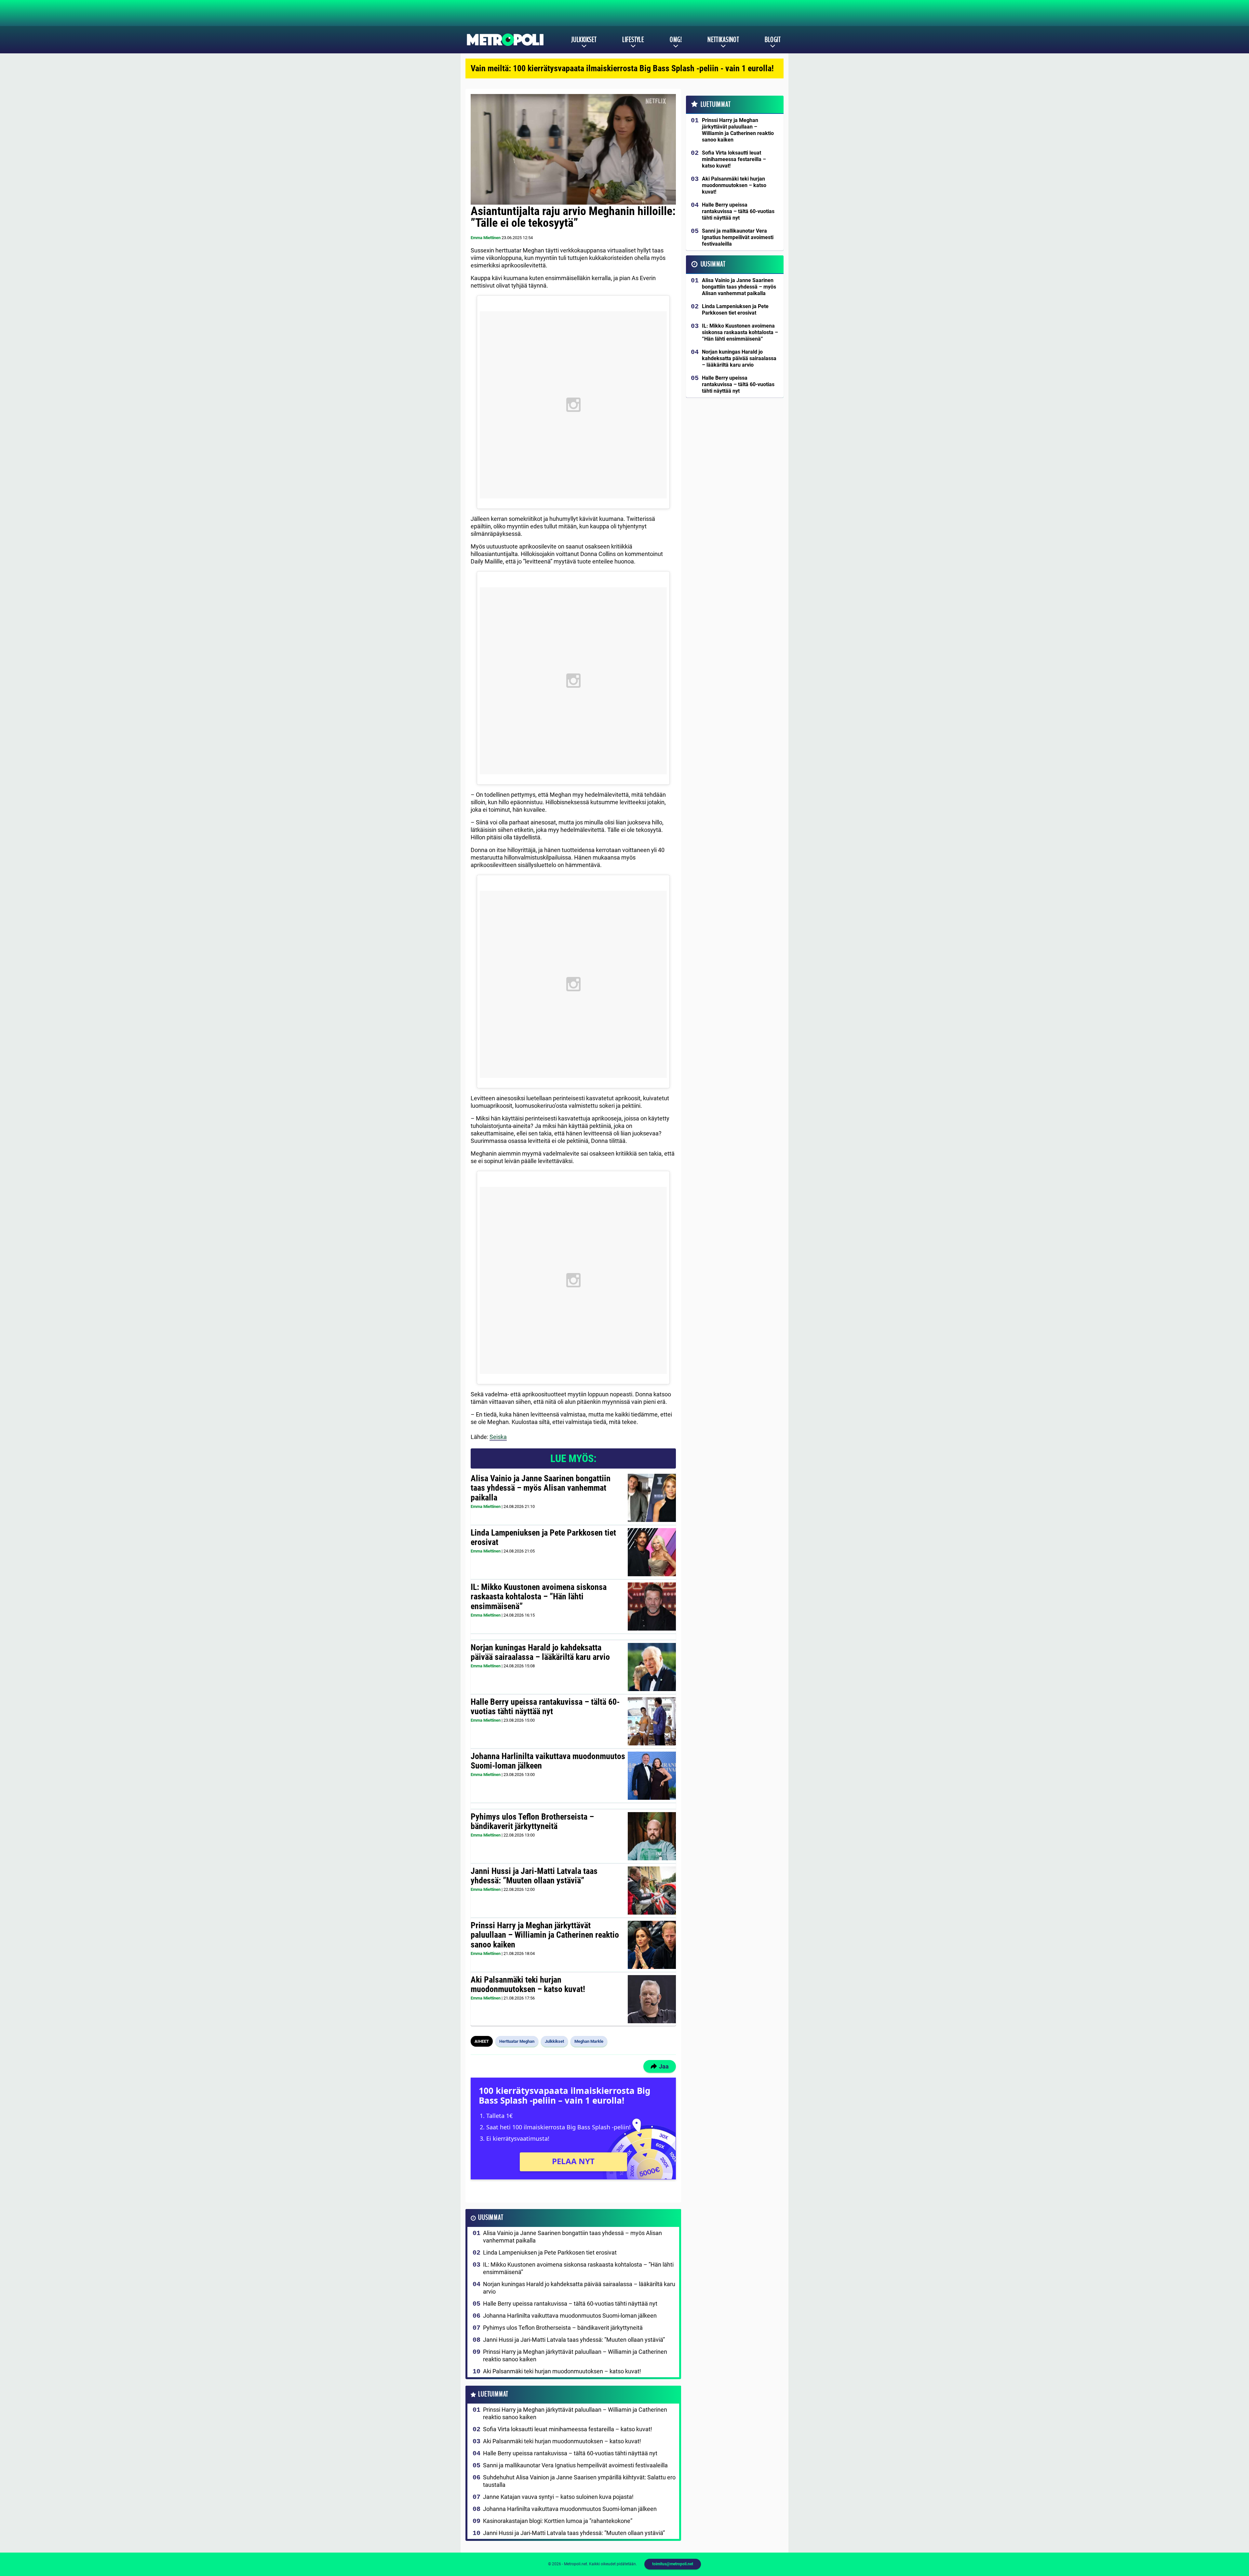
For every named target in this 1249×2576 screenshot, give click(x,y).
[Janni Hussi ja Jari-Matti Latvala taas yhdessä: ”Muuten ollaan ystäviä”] (652, 1891)
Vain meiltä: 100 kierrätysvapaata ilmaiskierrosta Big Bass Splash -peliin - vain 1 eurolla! (622, 68)
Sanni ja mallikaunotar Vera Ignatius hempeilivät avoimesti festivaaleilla (575, 2465)
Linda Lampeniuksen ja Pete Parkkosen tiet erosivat (543, 1538)
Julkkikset (584, 40)
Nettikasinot (723, 40)
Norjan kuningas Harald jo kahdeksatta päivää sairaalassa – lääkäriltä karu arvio (540, 1652)
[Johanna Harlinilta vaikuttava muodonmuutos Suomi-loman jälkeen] (652, 1776)
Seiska (498, 1437)
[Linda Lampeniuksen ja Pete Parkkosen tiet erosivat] (652, 1552)
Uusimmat (491, 2218)
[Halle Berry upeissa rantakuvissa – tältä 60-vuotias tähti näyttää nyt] (652, 1721)
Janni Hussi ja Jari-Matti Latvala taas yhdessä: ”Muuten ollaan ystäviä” (534, 1876)
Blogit (773, 40)
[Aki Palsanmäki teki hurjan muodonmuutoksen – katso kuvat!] (652, 1999)
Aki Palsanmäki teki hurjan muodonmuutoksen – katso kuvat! (528, 1985)
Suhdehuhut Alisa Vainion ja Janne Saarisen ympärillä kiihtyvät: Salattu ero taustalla (579, 2481)
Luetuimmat (493, 2394)
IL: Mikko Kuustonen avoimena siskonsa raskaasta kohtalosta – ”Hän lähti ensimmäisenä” (539, 1597)
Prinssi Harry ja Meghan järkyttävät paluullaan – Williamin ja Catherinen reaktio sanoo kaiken (545, 1935)
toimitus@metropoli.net (673, 2564)
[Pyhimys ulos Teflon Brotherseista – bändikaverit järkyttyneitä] (652, 1836)
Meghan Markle (589, 2041)
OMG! (676, 40)
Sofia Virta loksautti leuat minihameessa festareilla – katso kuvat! (568, 2429)
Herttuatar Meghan (517, 2041)
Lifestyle (633, 40)
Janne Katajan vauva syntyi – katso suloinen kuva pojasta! (558, 2497)
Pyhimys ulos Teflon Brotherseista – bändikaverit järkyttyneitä (532, 1822)
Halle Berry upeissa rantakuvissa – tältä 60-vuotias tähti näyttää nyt (545, 1707)
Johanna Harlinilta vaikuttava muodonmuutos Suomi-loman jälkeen (548, 1761)
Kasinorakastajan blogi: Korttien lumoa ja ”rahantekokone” (558, 2521)
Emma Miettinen (486, 238)
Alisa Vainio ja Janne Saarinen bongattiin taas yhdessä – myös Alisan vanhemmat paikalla (541, 1488)
